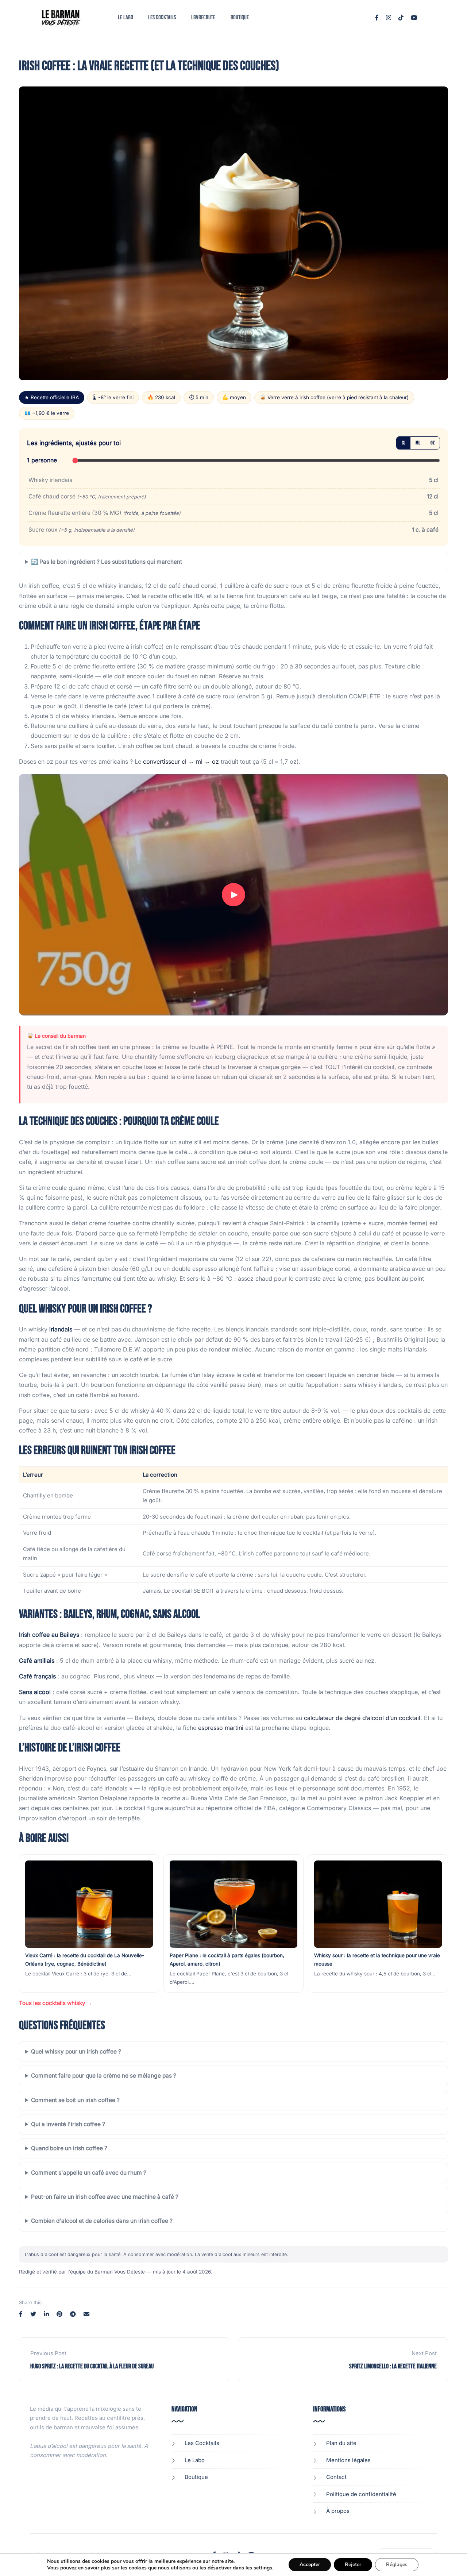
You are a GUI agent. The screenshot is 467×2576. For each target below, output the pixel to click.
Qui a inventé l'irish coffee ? (68, 2124)
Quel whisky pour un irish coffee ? (76, 2051)
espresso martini (221, 1728)
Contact (336, 2477)
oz (433, 443)
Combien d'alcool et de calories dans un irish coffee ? (102, 2221)
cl (404, 443)
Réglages (397, 2565)
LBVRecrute (203, 18)
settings (263, 2568)
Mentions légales (348, 2460)
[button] (233, 895)
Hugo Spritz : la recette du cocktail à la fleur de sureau (92, 2366)
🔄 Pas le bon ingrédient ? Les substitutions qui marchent (107, 562)
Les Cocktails (162, 18)
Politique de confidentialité (361, 2494)
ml (418, 443)
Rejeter (353, 2565)
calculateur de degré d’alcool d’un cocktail (362, 1718)
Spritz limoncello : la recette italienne (393, 2366)
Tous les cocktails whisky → (55, 2003)
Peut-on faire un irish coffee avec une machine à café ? (105, 2197)
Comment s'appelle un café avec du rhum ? (89, 2173)
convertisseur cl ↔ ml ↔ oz (181, 761)
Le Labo (126, 18)
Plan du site (341, 2443)
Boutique (240, 18)
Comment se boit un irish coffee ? (75, 2100)
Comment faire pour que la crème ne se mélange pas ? (104, 2076)
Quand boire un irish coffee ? (69, 2148)
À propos (338, 2511)
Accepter (310, 2565)
